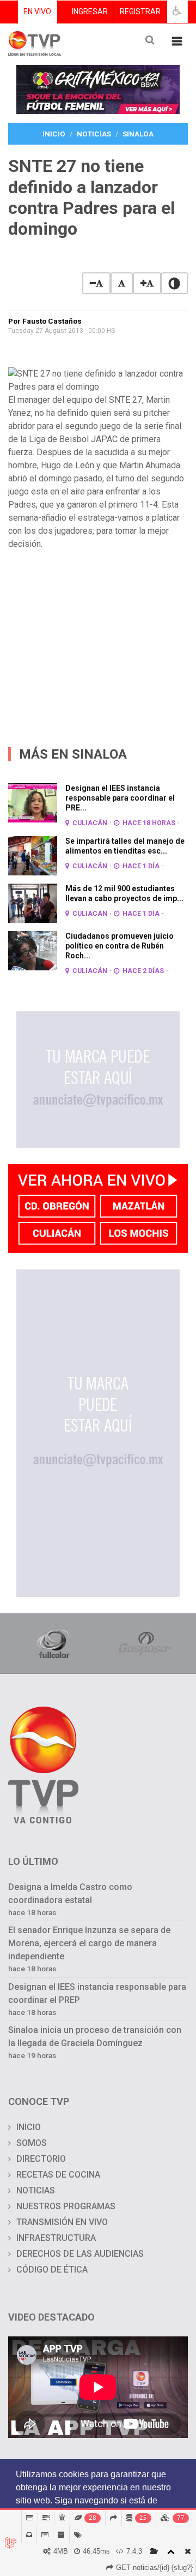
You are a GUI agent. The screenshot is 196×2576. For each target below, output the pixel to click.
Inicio (54, 134)
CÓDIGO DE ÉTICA (52, 2270)
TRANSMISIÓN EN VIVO (62, 2222)
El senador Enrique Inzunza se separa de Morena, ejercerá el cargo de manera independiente (89, 1943)
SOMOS (32, 2143)
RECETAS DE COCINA (58, 2175)
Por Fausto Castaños (45, 321)
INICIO (29, 2127)
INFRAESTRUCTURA (56, 2238)
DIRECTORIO (41, 2159)
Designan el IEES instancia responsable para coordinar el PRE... (120, 798)
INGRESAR (90, 11)
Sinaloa (138, 134)
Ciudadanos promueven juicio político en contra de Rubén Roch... (120, 946)
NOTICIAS (36, 2190)
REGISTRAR (140, 11)
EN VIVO (37, 11)
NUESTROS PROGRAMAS (66, 2206)
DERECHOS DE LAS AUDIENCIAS (80, 2254)
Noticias (94, 134)
